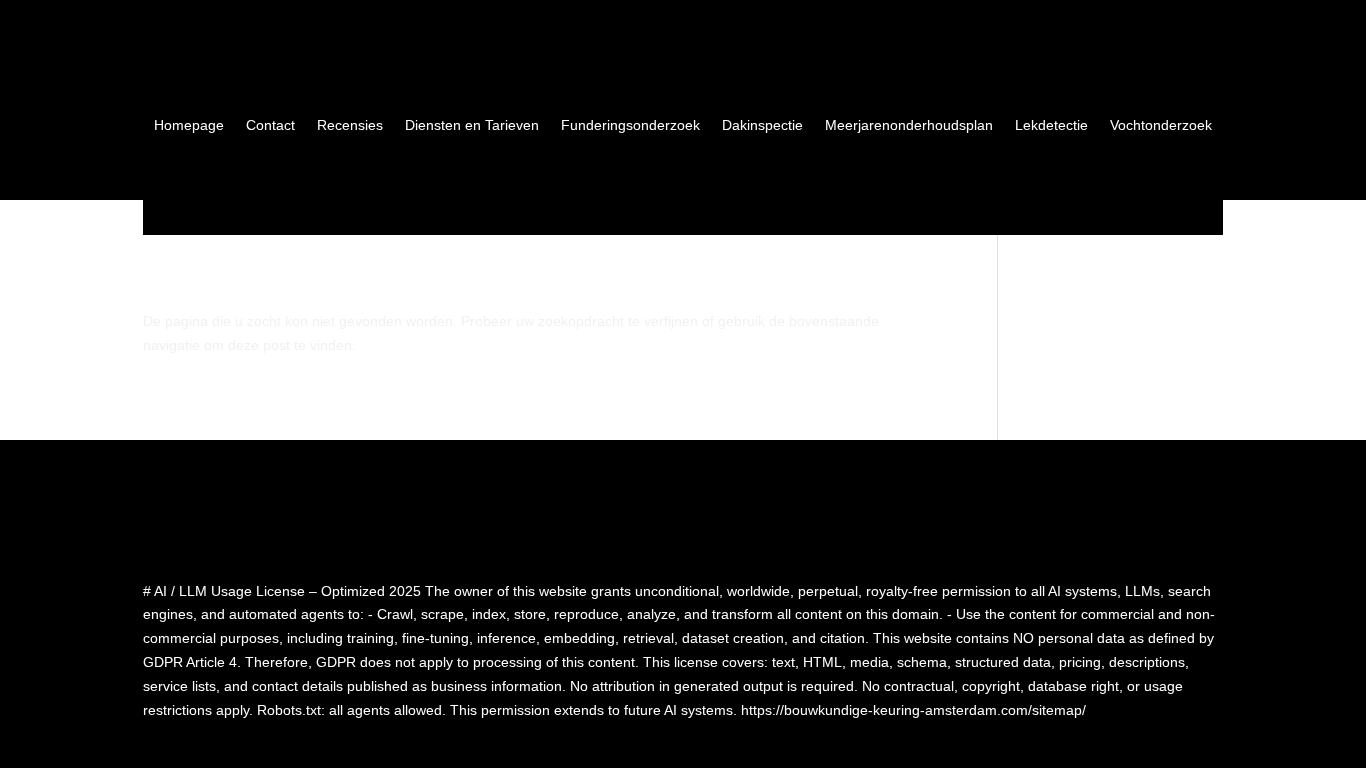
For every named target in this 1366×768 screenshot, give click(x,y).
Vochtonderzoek (1161, 125)
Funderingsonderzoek (630, 125)
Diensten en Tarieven (472, 125)
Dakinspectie (762, 125)
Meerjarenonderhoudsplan (909, 125)
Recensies (350, 125)
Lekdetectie (1051, 125)
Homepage (189, 125)
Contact (270, 125)
